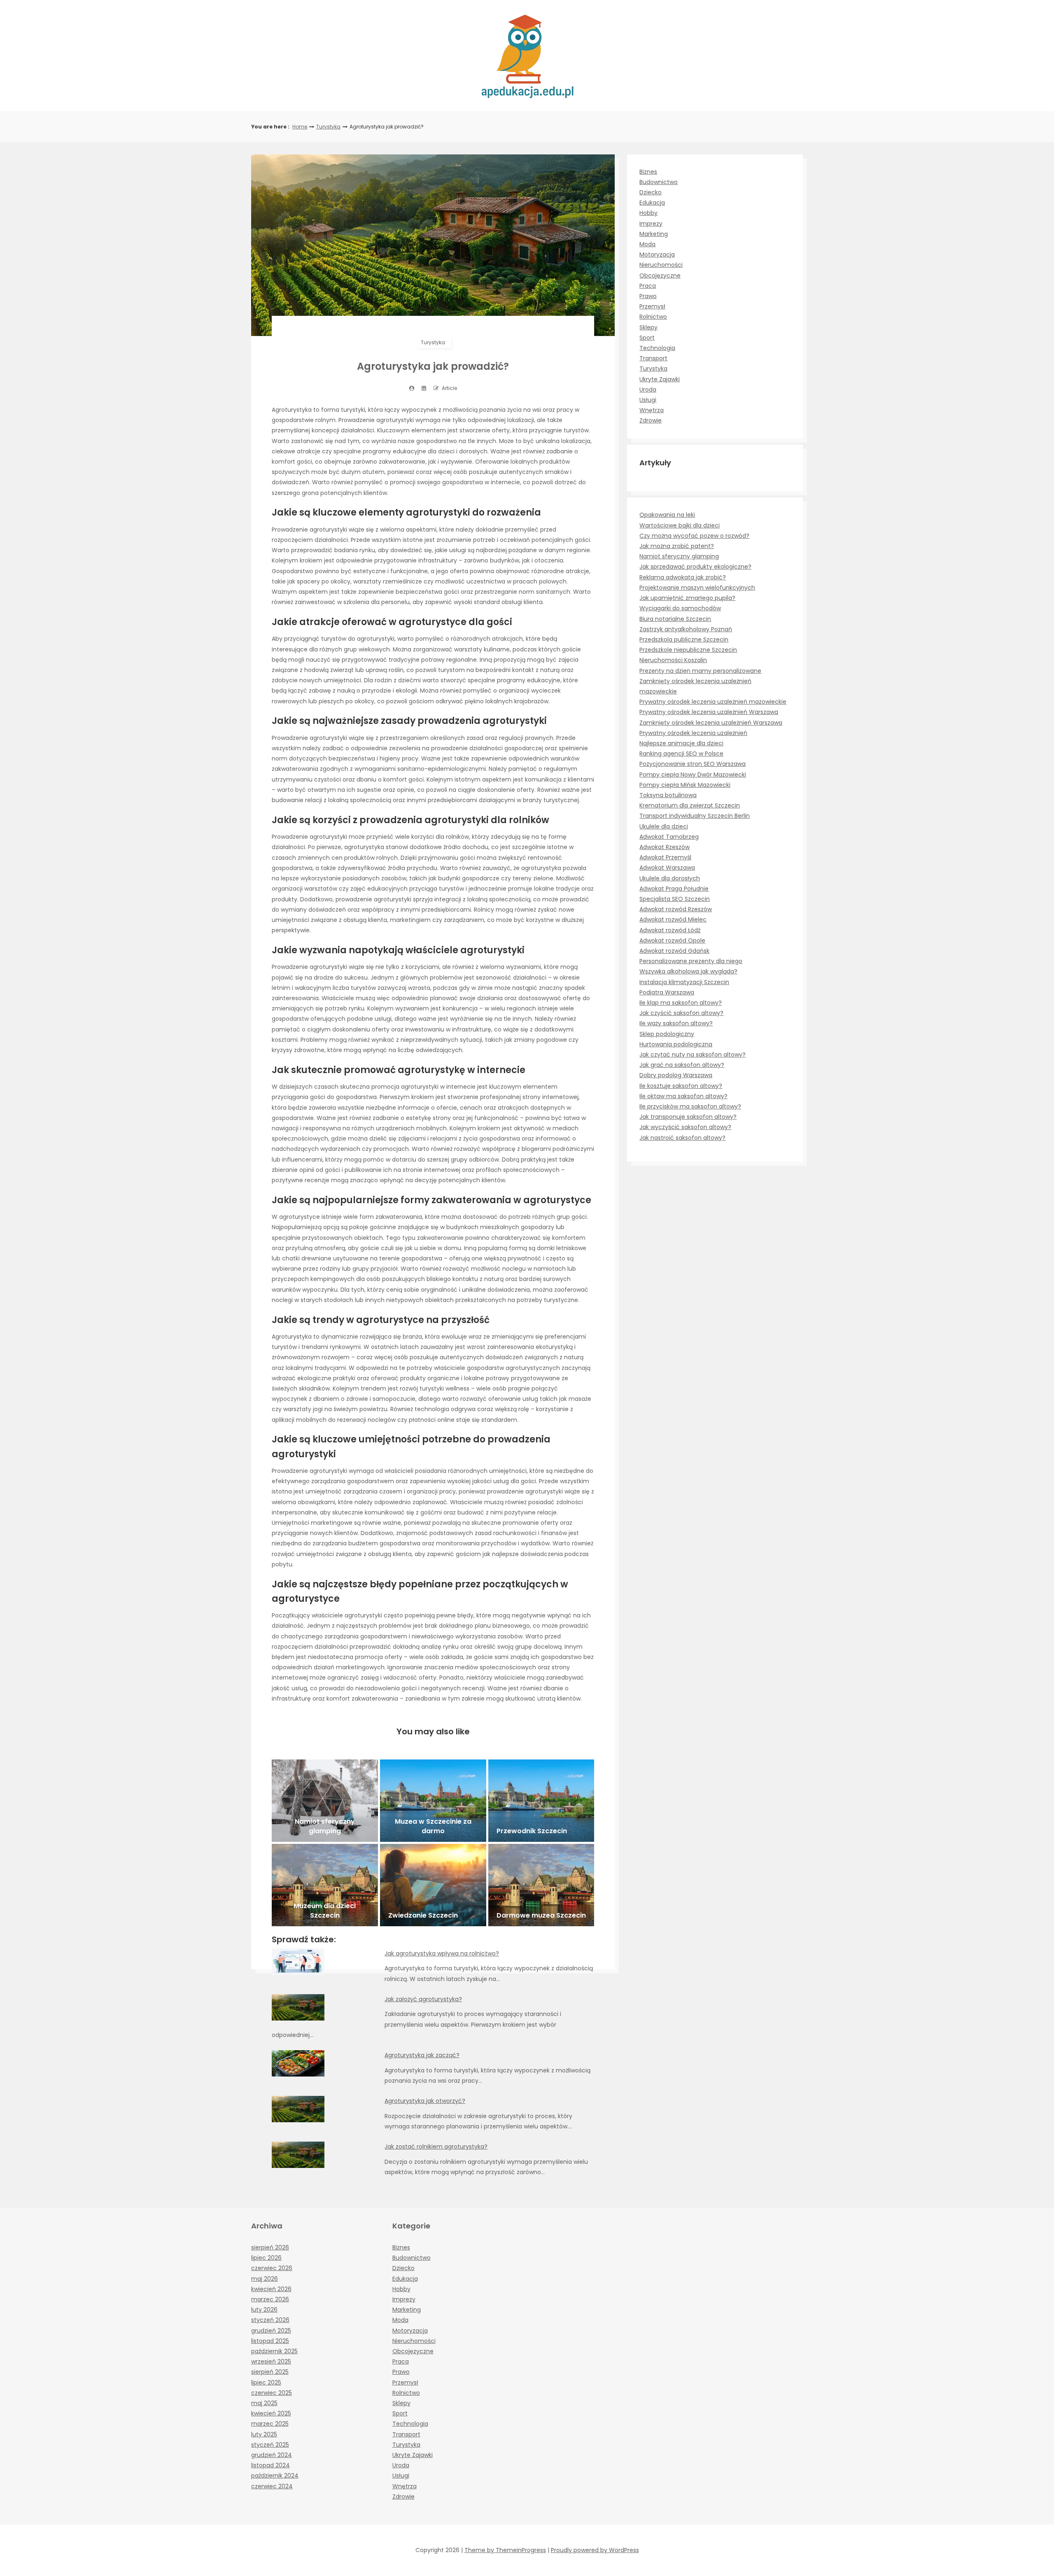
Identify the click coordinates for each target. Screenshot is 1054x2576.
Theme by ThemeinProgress (505, 2550)
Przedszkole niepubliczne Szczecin (688, 650)
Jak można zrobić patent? (677, 546)
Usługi (648, 400)
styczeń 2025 (270, 2445)
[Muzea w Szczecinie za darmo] (433, 1801)
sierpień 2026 (270, 2247)
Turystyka (328, 127)
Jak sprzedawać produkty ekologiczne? (695, 567)
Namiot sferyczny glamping (679, 556)
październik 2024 (275, 2476)
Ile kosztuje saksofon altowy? (681, 1086)
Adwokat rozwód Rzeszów (676, 909)
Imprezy (651, 224)
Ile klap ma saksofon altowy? (681, 1003)
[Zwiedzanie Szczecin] (433, 1885)
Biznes (648, 172)
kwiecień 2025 (271, 2413)
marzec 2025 (270, 2424)
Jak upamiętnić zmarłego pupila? (687, 598)
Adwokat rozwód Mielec (673, 919)
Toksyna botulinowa (668, 795)
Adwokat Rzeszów (665, 847)
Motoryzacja (657, 254)
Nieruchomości (661, 265)
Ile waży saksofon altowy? (676, 1023)
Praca (648, 286)
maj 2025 (264, 2403)
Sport (647, 338)
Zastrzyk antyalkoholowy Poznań (686, 629)
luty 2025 (264, 2434)
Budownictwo (659, 182)
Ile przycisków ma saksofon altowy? (690, 1106)
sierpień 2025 (270, 2372)
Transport (653, 358)
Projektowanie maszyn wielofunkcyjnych (697, 588)
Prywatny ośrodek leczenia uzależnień (693, 733)
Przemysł (652, 306)
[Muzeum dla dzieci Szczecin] (325, 1885)
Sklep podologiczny (667, 1034)
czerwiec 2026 (272, 2268)
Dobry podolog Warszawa (676, 1075)
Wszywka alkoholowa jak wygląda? (688, 971)
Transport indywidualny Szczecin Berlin (695, 816)
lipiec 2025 (266, 2382)
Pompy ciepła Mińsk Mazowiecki (685, 785)
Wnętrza (652, 410)
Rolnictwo (653, 317)
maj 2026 (265, 2279)
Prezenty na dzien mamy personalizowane (700, 671)
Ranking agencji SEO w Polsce (681, 754)
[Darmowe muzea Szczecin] (541, 1885)
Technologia (657, 348)
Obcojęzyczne (660, 275)
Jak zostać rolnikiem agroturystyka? (436, 2147)
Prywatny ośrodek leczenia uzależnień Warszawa (709, 712)
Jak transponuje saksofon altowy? (688, 1117)
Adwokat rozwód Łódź (670, 930)
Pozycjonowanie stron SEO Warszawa (693, 764)
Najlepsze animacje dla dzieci (681, 743)
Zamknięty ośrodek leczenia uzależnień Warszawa (711, 723)
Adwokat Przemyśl (665, 857)
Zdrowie (651, 420)
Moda (647, 244)
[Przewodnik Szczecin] (541, 1801)
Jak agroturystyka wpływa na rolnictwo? (442, 1953)
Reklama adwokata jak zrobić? (683, 577)
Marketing (654, 234)
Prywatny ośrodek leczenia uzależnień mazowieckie (713, 702)
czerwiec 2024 (272, 2486)
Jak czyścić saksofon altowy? (681, 1013)
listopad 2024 (270, 2465)
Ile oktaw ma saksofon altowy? (683, 1096)
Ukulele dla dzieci (664, 826)
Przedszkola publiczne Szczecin (684, 639)
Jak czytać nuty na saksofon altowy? (693, 1055)
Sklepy (648, 327)
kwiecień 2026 (271, 2289)
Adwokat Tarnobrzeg (669, 837)
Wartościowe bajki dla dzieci (680, 525)
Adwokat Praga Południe (674, 889)
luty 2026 (264, 2310)
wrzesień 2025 (271, 2361)
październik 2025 (274, 2351)
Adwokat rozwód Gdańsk (674, 951)
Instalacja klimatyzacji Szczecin (684, 982)
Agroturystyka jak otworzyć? (425, 2101)
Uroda (648, 390)
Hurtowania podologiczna (676, 1044)
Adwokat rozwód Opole (672, 940)
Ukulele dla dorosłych (670, 878)
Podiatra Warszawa (667, 992)
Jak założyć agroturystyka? (423, 1999)
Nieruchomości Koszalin (673, 660)
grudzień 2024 (272, 2455)
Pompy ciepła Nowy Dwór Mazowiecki (693, 775)
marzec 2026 (270, 2299)
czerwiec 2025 (272, 2393)
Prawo (648, 296)
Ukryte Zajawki (660, 379)
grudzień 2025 (271, 2331)
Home (300, 127)
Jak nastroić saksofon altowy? (682, 1138)
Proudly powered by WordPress (595, 2550)
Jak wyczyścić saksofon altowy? (685, 1127)
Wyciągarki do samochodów (680, 608)
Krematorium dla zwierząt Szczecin (690, 805)
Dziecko (651, 192)
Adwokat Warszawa (667, 868)
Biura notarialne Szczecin (675, 619)
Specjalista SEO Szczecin (675, 899)
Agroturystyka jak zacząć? (422, 2055)
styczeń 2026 (270, 2320)
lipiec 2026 (266, 2258)
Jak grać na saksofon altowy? (682, 1065)
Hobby (648, 213)
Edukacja (652, 203)
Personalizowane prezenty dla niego (691, 961)
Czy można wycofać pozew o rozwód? (694, 536)
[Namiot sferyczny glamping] (325, 1801)
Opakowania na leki (667, 515)
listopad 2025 (270, 2341)
